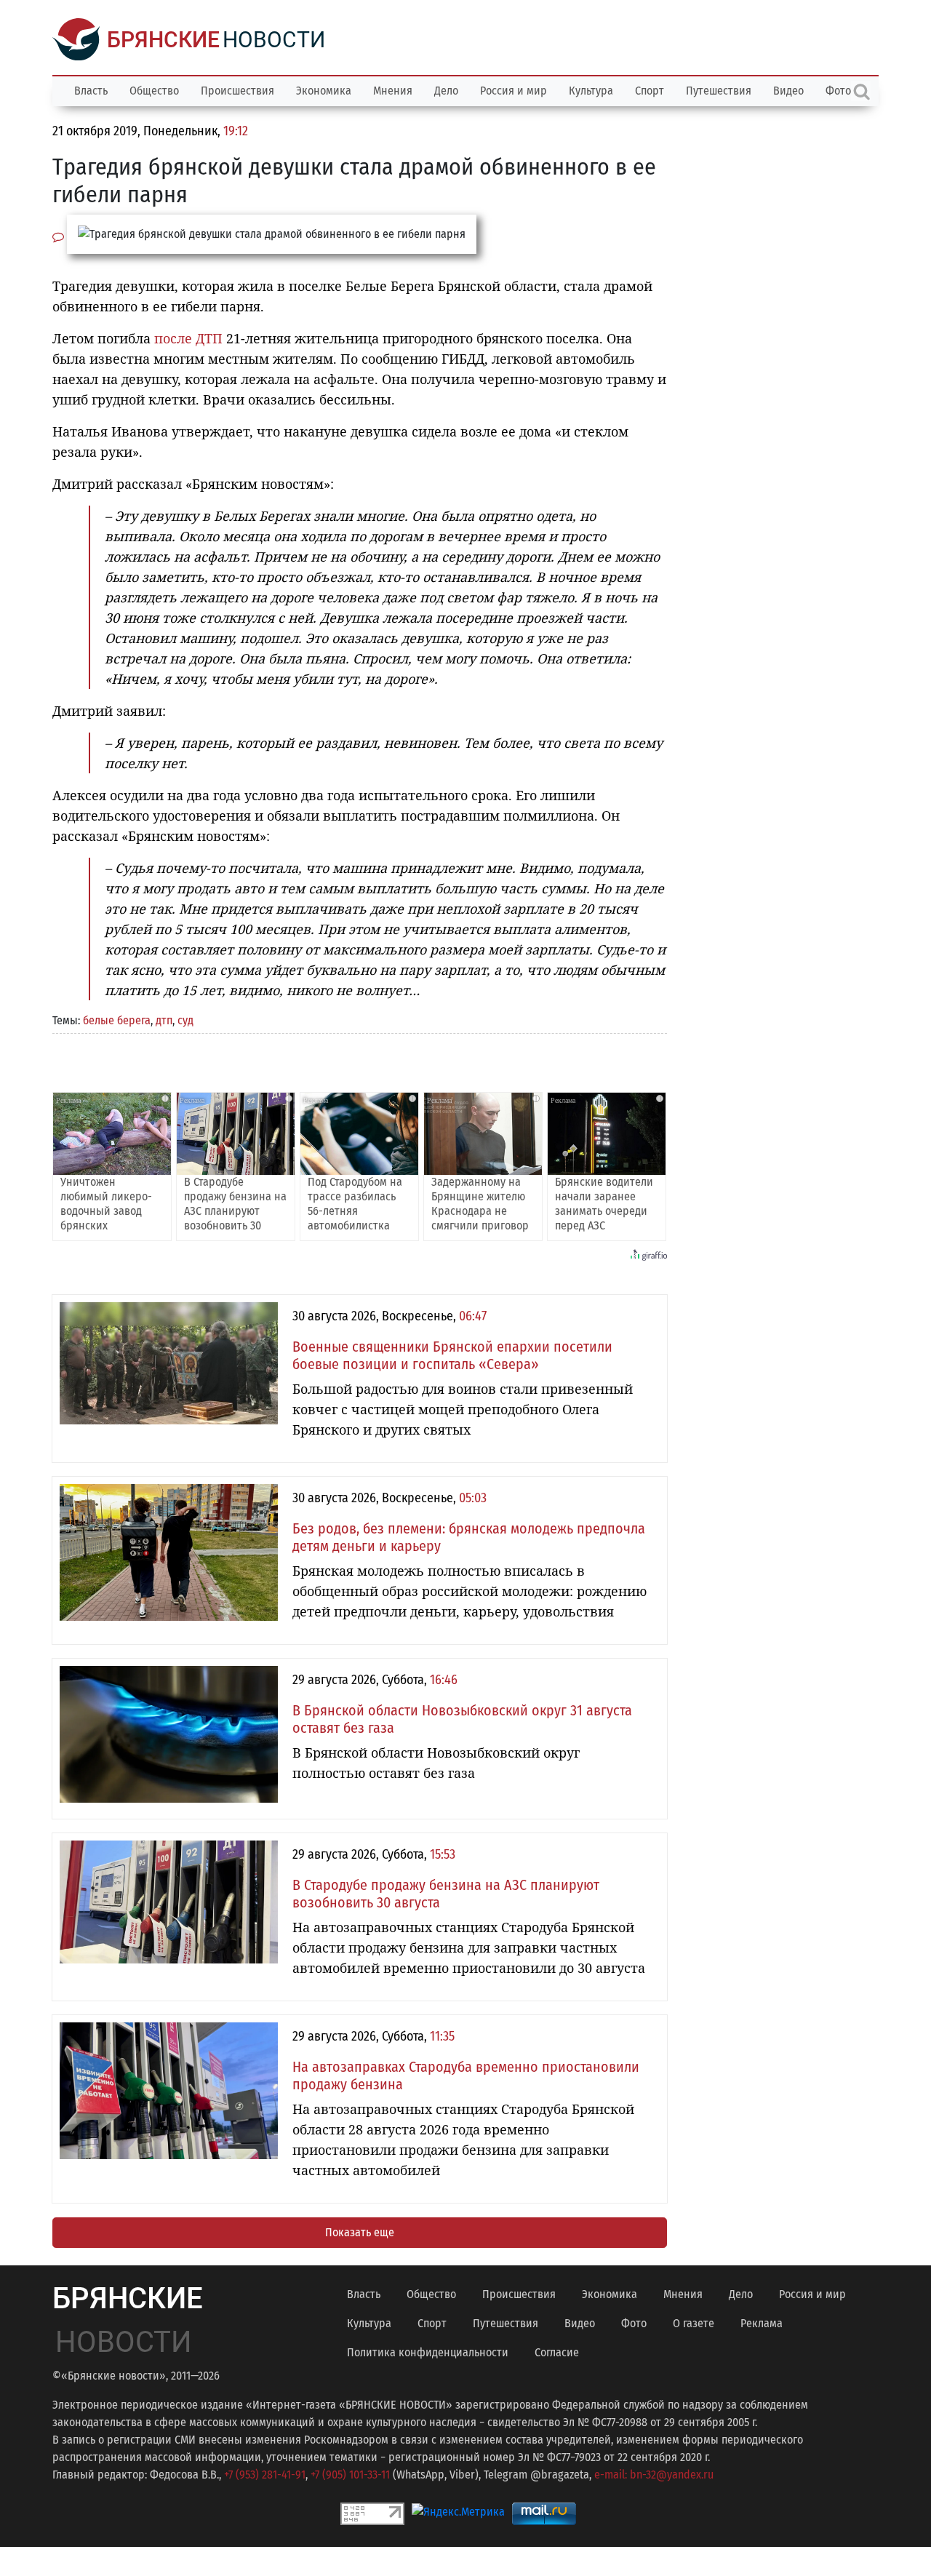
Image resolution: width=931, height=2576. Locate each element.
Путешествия (719, 91)
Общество (154, 91)
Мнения (393, 91)
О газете (694, 2323)
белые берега (117, 1020)
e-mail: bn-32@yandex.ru (654, 2475)
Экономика (324, 91)
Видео (788, 91)
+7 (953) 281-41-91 (265, 2475)
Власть (91, 91)
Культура (591, 91)
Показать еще (360, 2232)
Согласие (557, 2352)
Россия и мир (514, 91)
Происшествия (237, 91)
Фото (634, 2323)
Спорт (650, 91)
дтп (164, 1020)
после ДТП (188, 338)
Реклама (762, 2323)
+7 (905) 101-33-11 (350, 2475)
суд (185, 1020)
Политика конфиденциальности (428, 2352)
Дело (446, 91)
